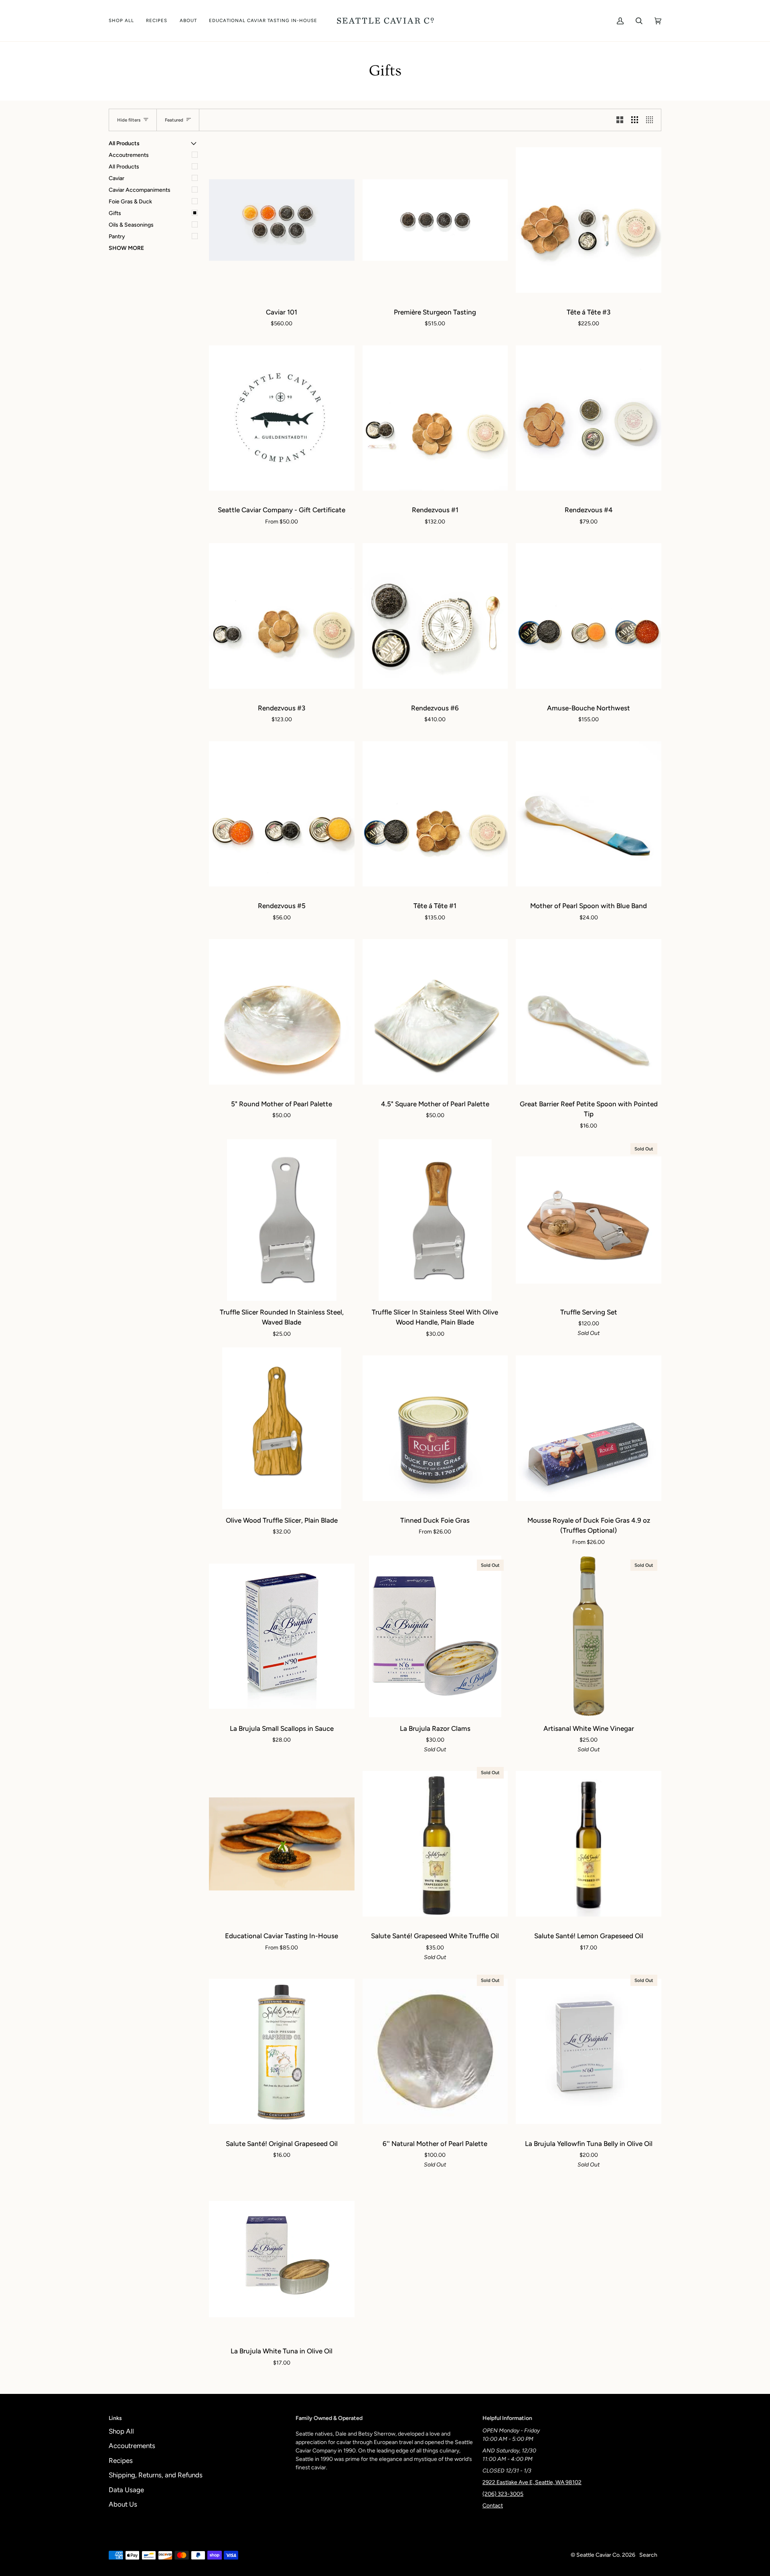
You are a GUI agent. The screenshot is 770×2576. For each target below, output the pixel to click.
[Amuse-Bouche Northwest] (589, 616)
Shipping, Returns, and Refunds (156, 2475)
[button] (124, 21)
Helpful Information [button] (507, 2418)
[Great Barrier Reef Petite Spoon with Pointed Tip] (589, 1012)
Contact (493, 2506)
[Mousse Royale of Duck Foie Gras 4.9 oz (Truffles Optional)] (589, 1428)
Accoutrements (129, 155)
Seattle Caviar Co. (599, 2555)
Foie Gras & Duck (130, 202)
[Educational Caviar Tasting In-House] (282, 1844)
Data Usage (126, 2490)
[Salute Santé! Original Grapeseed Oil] (282, 2052)
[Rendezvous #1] (435, 418)
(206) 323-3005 (503, 2494)
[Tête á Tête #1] (435, 814)
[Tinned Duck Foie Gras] (435, 1428)
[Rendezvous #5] (282, 814)
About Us (123, 2504)
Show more (126, 248)
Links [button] (115, 2418)
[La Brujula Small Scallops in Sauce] (282, 1636)
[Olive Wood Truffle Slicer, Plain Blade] (282, 1428)
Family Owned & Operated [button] (329, 2418)
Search (648, 2555)
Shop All (121, 2431)
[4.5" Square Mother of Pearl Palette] (435, 1012)
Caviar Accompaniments (140, 190)
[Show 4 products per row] (651, 120)
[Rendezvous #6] (435, 616)
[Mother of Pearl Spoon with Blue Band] (589, 814)
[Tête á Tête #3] (589, 220)
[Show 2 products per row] (620, 120)
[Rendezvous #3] (282, 616)
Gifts (115, 213)
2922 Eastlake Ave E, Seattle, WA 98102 (532, 2482)
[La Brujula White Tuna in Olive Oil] (282, 2259)
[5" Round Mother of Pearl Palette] (282, 1012)
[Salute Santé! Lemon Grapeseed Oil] (589, 1844)
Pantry (117, 236)
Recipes (121, 2460)
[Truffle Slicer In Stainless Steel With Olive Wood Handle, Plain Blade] (435, 1220)
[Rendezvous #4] (589, 418)
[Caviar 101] (282, 220)
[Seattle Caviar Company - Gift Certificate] (282, 418)
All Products (124, 167)
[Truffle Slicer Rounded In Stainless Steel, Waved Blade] (282, 1220)
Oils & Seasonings (131, 225)
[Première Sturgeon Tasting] (435, 220)
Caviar (117, 178)
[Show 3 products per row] (635, 120)
